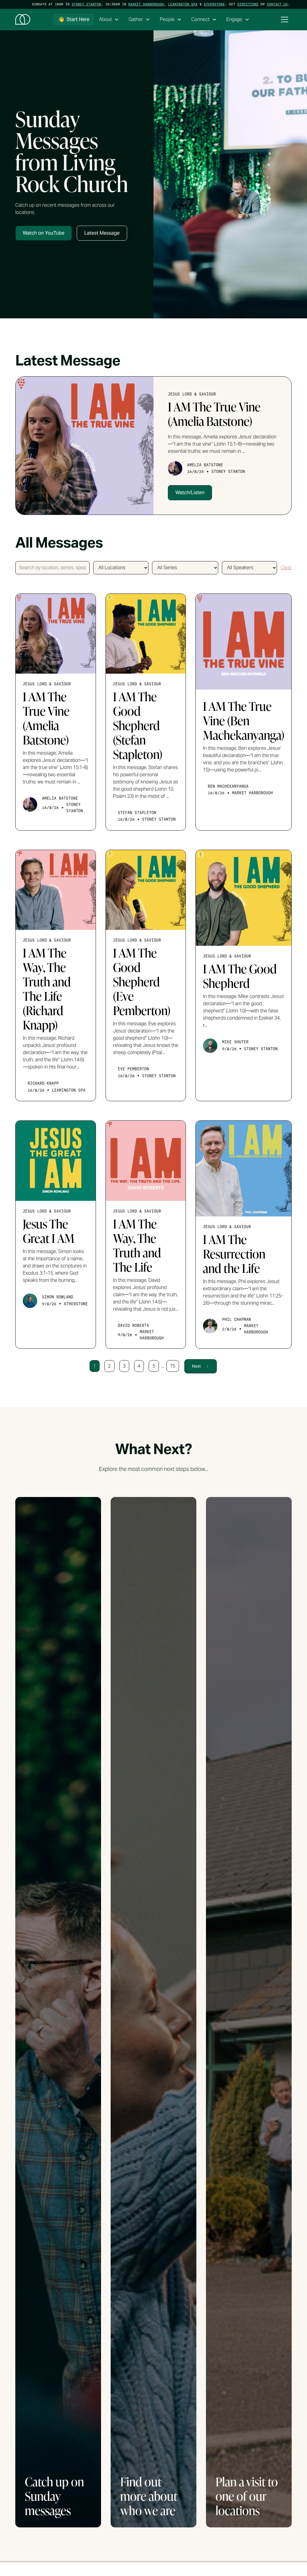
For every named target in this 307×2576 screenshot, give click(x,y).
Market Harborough (146, 4)
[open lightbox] (230, 174)
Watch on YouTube (44, 233)
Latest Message (102, 233)
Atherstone (214, 4)
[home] (23, 20)
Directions (248, 4)
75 (173, 1366)
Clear (286, 568)
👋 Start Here (74, 19)
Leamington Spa (183, 4)
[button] (109, 20)
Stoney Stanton (86, 4)
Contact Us (277, 4)
